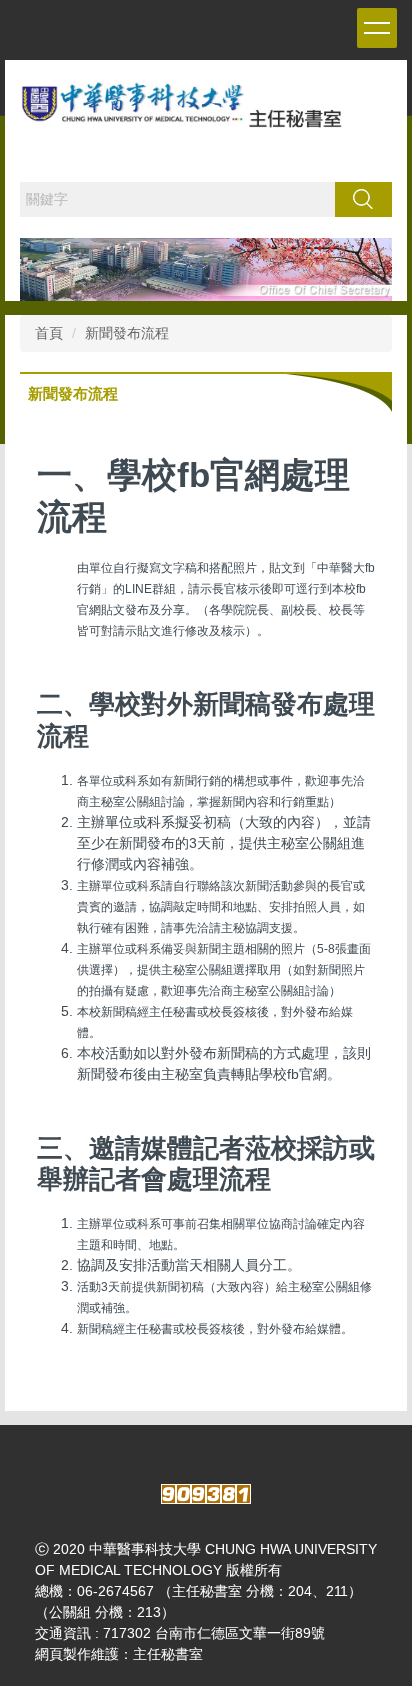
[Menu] (377, 28)
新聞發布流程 (127, 333)
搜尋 (363, 199)
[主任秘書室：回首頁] (206, 114)
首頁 (49, 333)
